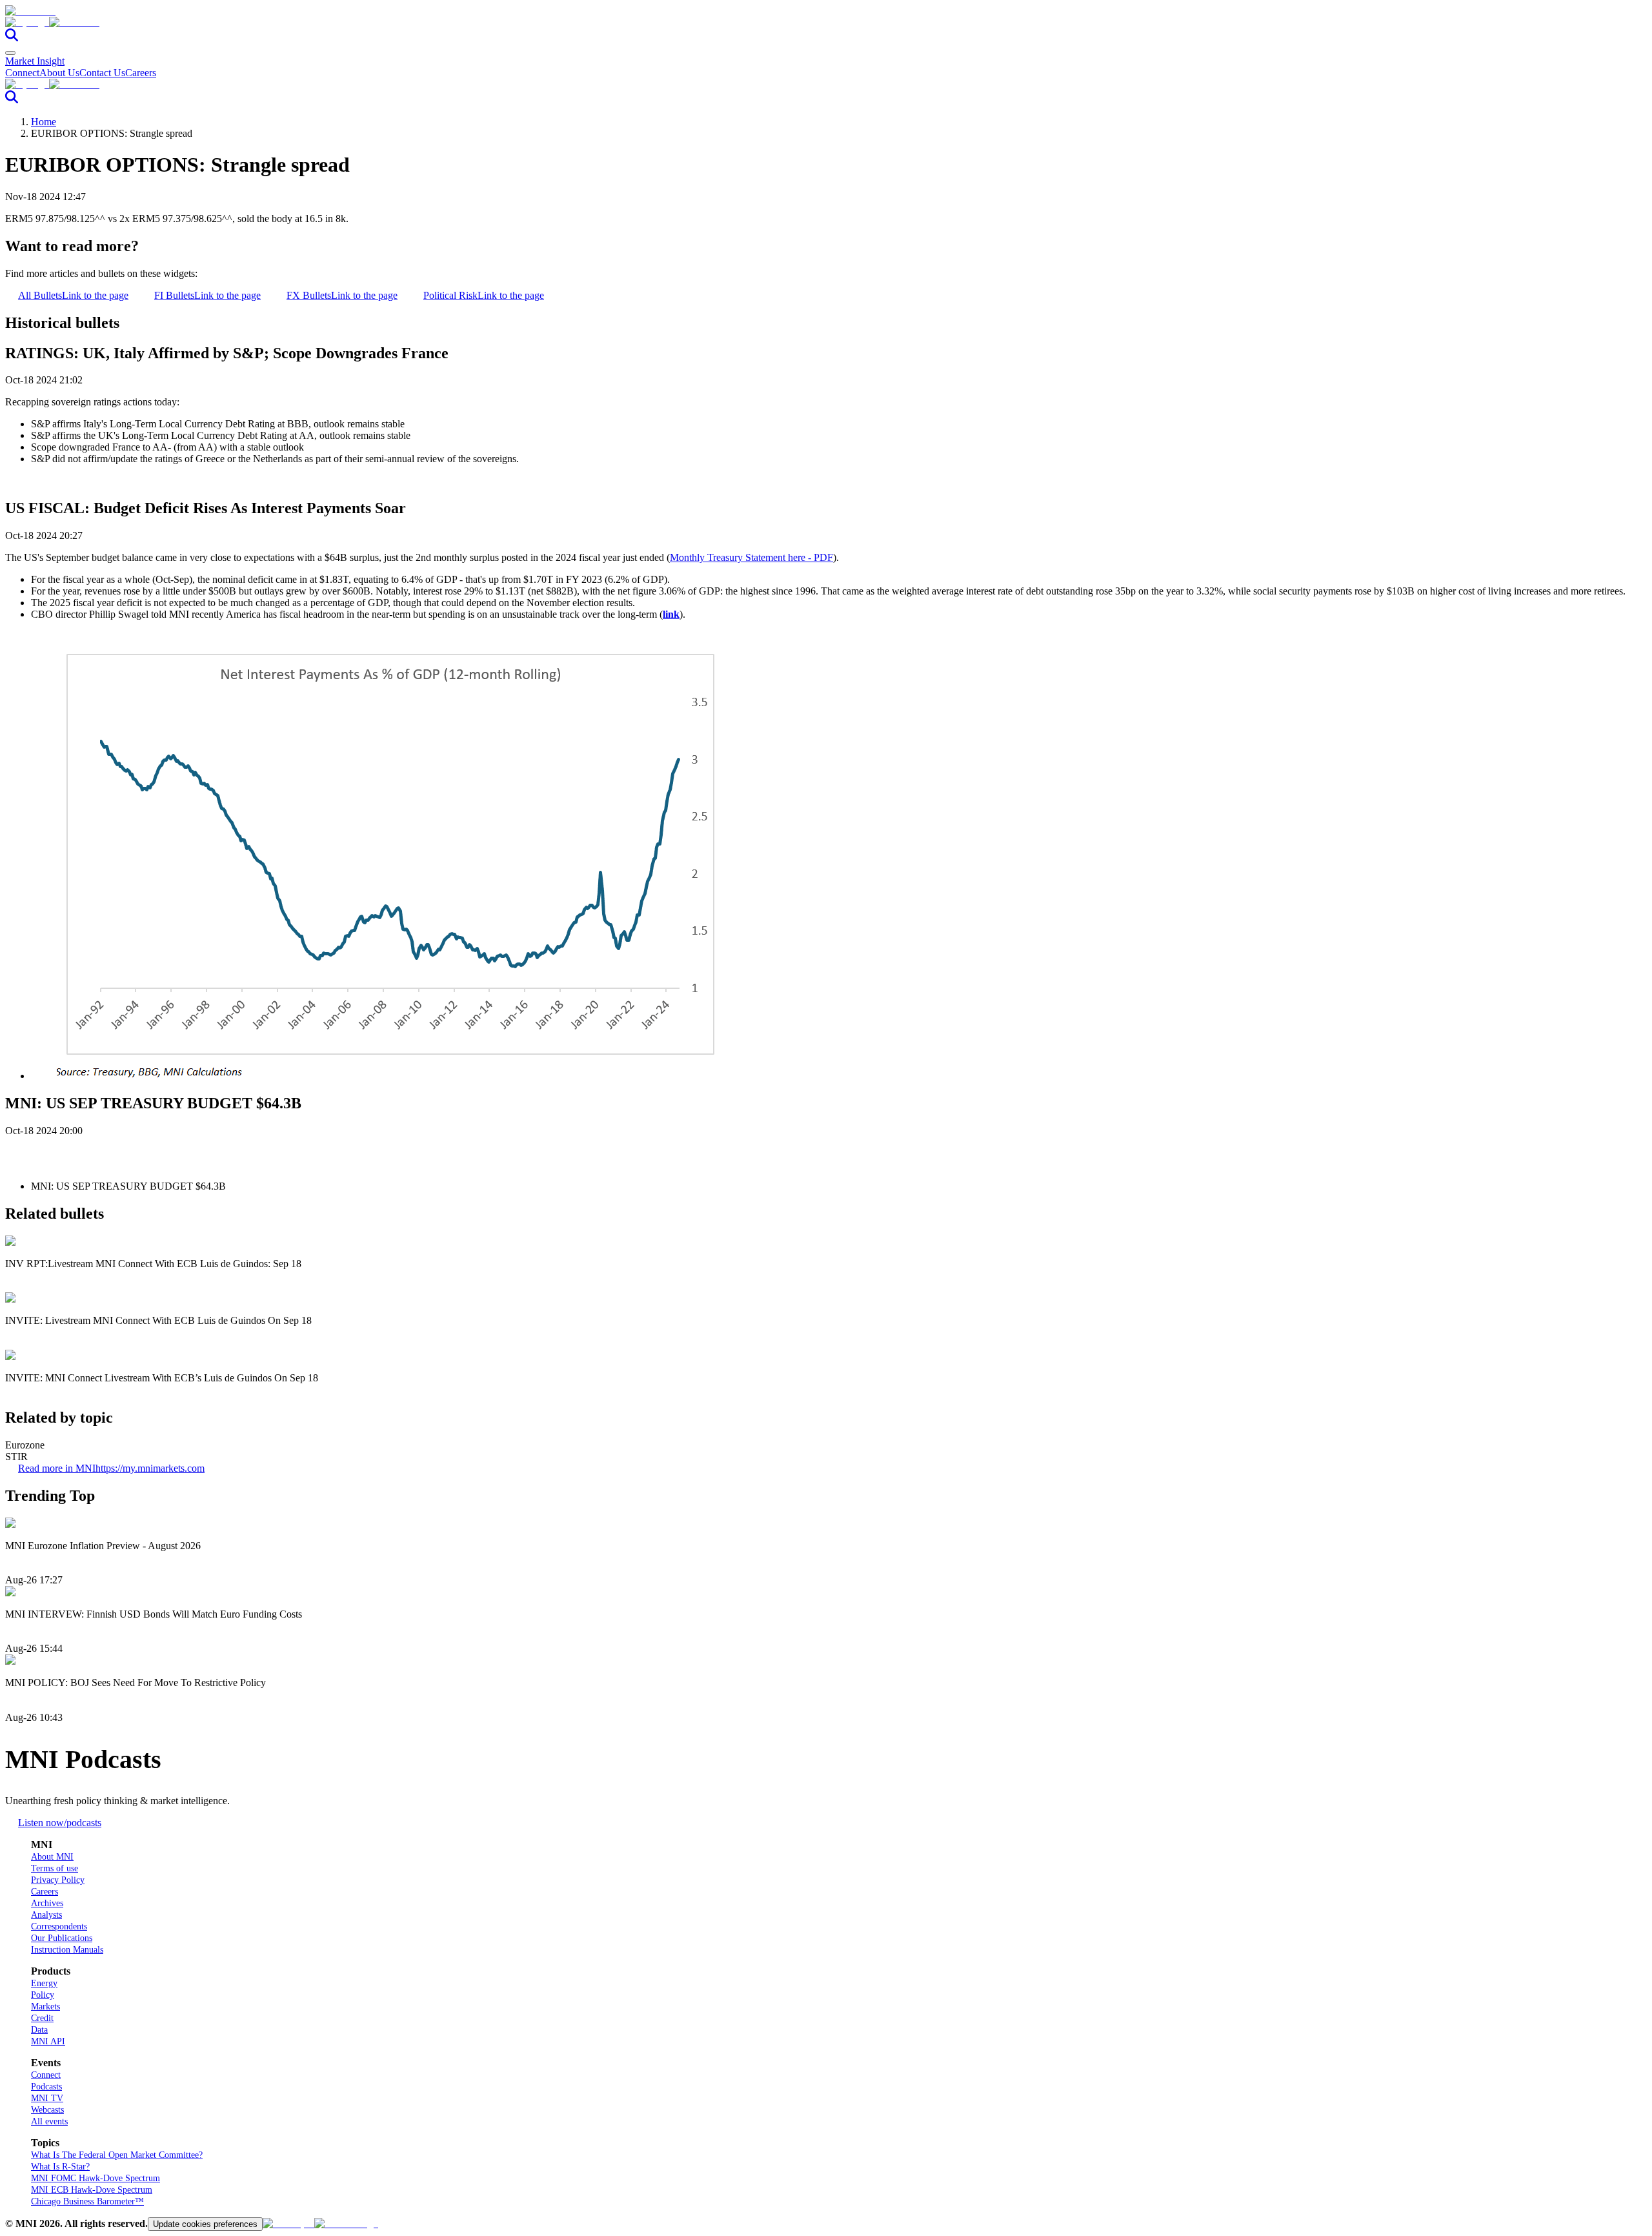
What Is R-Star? (60, 2167)
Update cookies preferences (205, 2224)
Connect (22, 73)
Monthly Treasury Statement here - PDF (751, 557)
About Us (59, 73)
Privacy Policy (58, 1880)
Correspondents (59, 1926)
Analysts (46, 1915)
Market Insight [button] (35, 61)
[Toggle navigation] (10, 53)
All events (49, 2121)
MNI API (48, 2041)
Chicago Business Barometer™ (87, 2201)
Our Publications (62, 1938)
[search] (12, 38)
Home (44, 122)
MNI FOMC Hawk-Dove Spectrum (96, 2178)
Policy (43, 1995)
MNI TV (47, 2098)
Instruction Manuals (67, 1950)
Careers (141, 73)
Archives (47, 1903)
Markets (45, 2007)
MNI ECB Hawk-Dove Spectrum (92, 2190)
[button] (826, 23)
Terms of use (55, 1868)
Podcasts (46, 2087)
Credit (42, 2018)
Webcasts (47, 2110)
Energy (44, 1983)
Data (39, 2030)
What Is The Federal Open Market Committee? (117, 2155)
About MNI (52, 1857)
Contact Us (102, 73)
